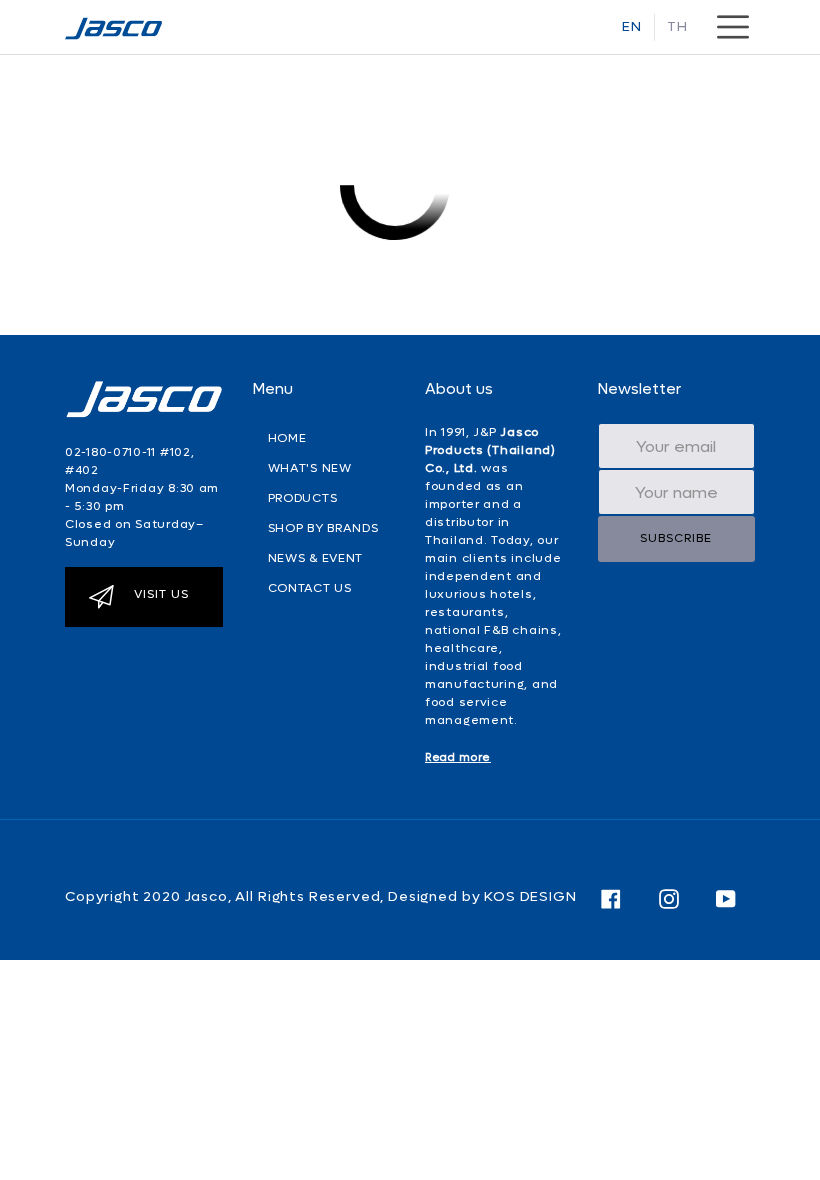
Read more (458, 757)
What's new (310, 468)
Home (287, 438)
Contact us (310, 588)
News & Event (316, 558)
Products (303, 498)
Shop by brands (323, 528)
